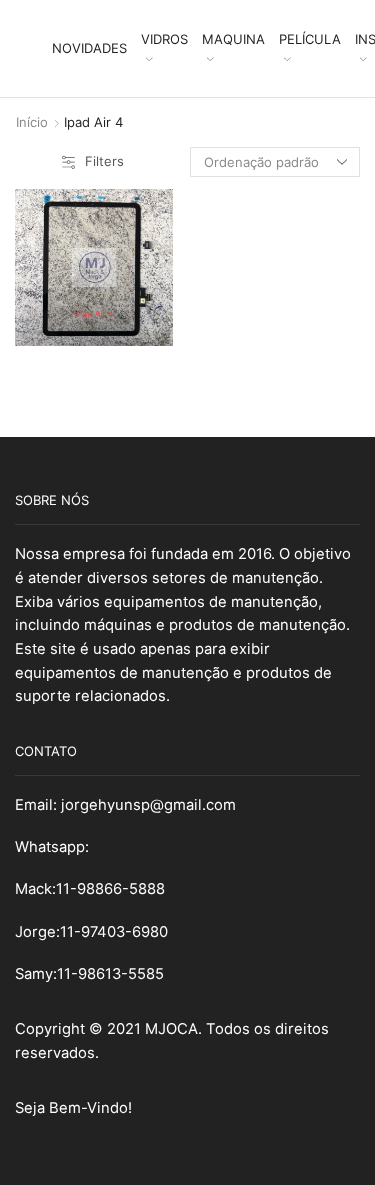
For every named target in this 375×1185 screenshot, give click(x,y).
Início (32, 122)
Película (310, 39)
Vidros (164, 39)
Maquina (233, 39)
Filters (104, 161)
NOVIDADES (89, 48)
